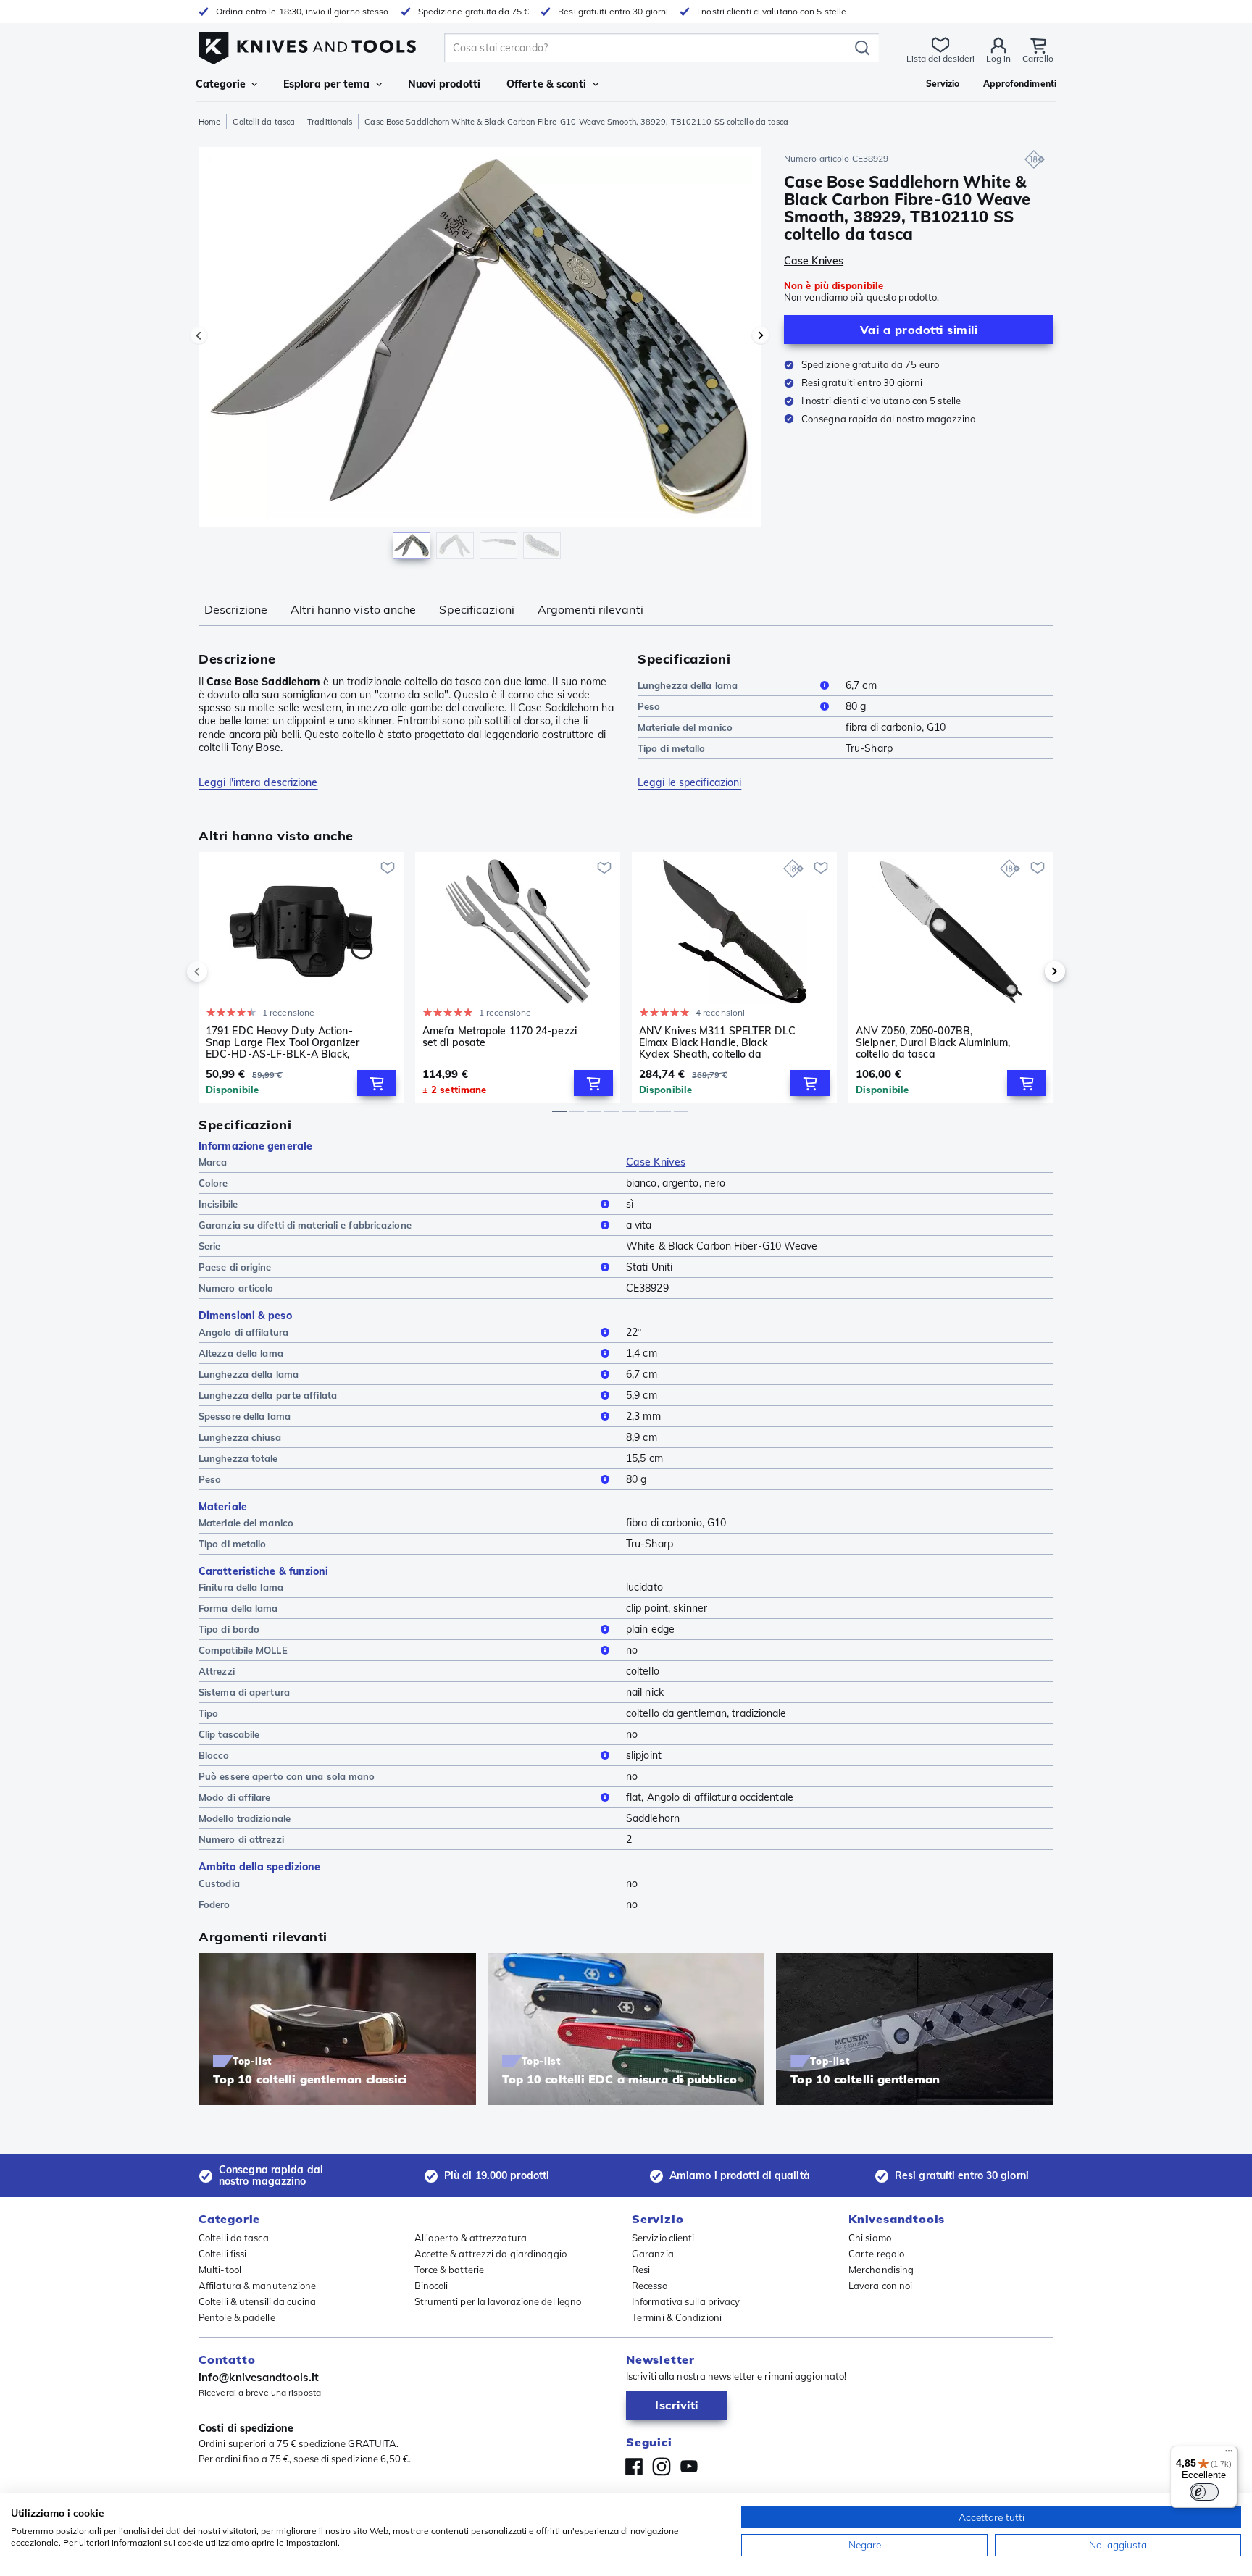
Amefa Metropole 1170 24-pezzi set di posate (500, 1037)
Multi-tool (220, 2270)
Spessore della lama (245, 1416)
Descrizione (236, 609)
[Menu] (1229, 2454)
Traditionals (330, 122)
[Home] (307, 45)
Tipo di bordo (229, 1629)
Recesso (650, 2286)
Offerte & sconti (547, 84)
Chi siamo (870, 2238)
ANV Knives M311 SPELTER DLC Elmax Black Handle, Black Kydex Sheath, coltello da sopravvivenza (717, 1042)
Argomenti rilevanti (590, 609)
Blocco (214, 1755)
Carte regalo (876, 2254)
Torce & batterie (450, 2270)
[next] (1030, 971)
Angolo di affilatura (243, 1332)
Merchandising (881, 2270)
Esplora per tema (327, 84)
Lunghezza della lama (688, 685)
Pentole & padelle (237, 2317)
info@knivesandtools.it (259, 2377)
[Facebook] (634, 2467)
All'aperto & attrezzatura (471, 2238)
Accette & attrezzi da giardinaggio (491, 2254)
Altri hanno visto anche (353, 609)
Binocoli (431, 2286)
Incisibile (218, 1204)
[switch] (1204, 2492)
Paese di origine (235, 1267)
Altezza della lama (241, 1353)
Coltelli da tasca (264, 122)
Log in (998, 58)
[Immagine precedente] (199, 335)
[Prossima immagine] (761, 335)
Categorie (221, 84)
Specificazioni (476, 609)
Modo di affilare (235, 1797)
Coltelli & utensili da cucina (257, 2301)
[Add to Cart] (377, 1083)
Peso (649, 706)
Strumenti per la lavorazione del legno (498, 2301)
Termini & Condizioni (677, 2317)
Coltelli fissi (222, 2254)
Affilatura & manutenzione (258, 2286)
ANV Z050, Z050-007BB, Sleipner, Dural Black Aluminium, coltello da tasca (933, 1042)
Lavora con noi (880, 2286)
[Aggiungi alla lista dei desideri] (388, 868)
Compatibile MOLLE (243, 1650)
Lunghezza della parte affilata (268, 1395)
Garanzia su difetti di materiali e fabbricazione (305, 1225)
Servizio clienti (663, 2238)
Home (209, 122)
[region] (480, 356)
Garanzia (653, 2254)
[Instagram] (662, 2467)
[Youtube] (689, 2467)
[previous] (222, 971)
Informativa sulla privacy (686, 2301)
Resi (641, 2270)
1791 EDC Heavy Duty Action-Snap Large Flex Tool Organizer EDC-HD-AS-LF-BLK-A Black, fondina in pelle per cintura (283, 1042)
